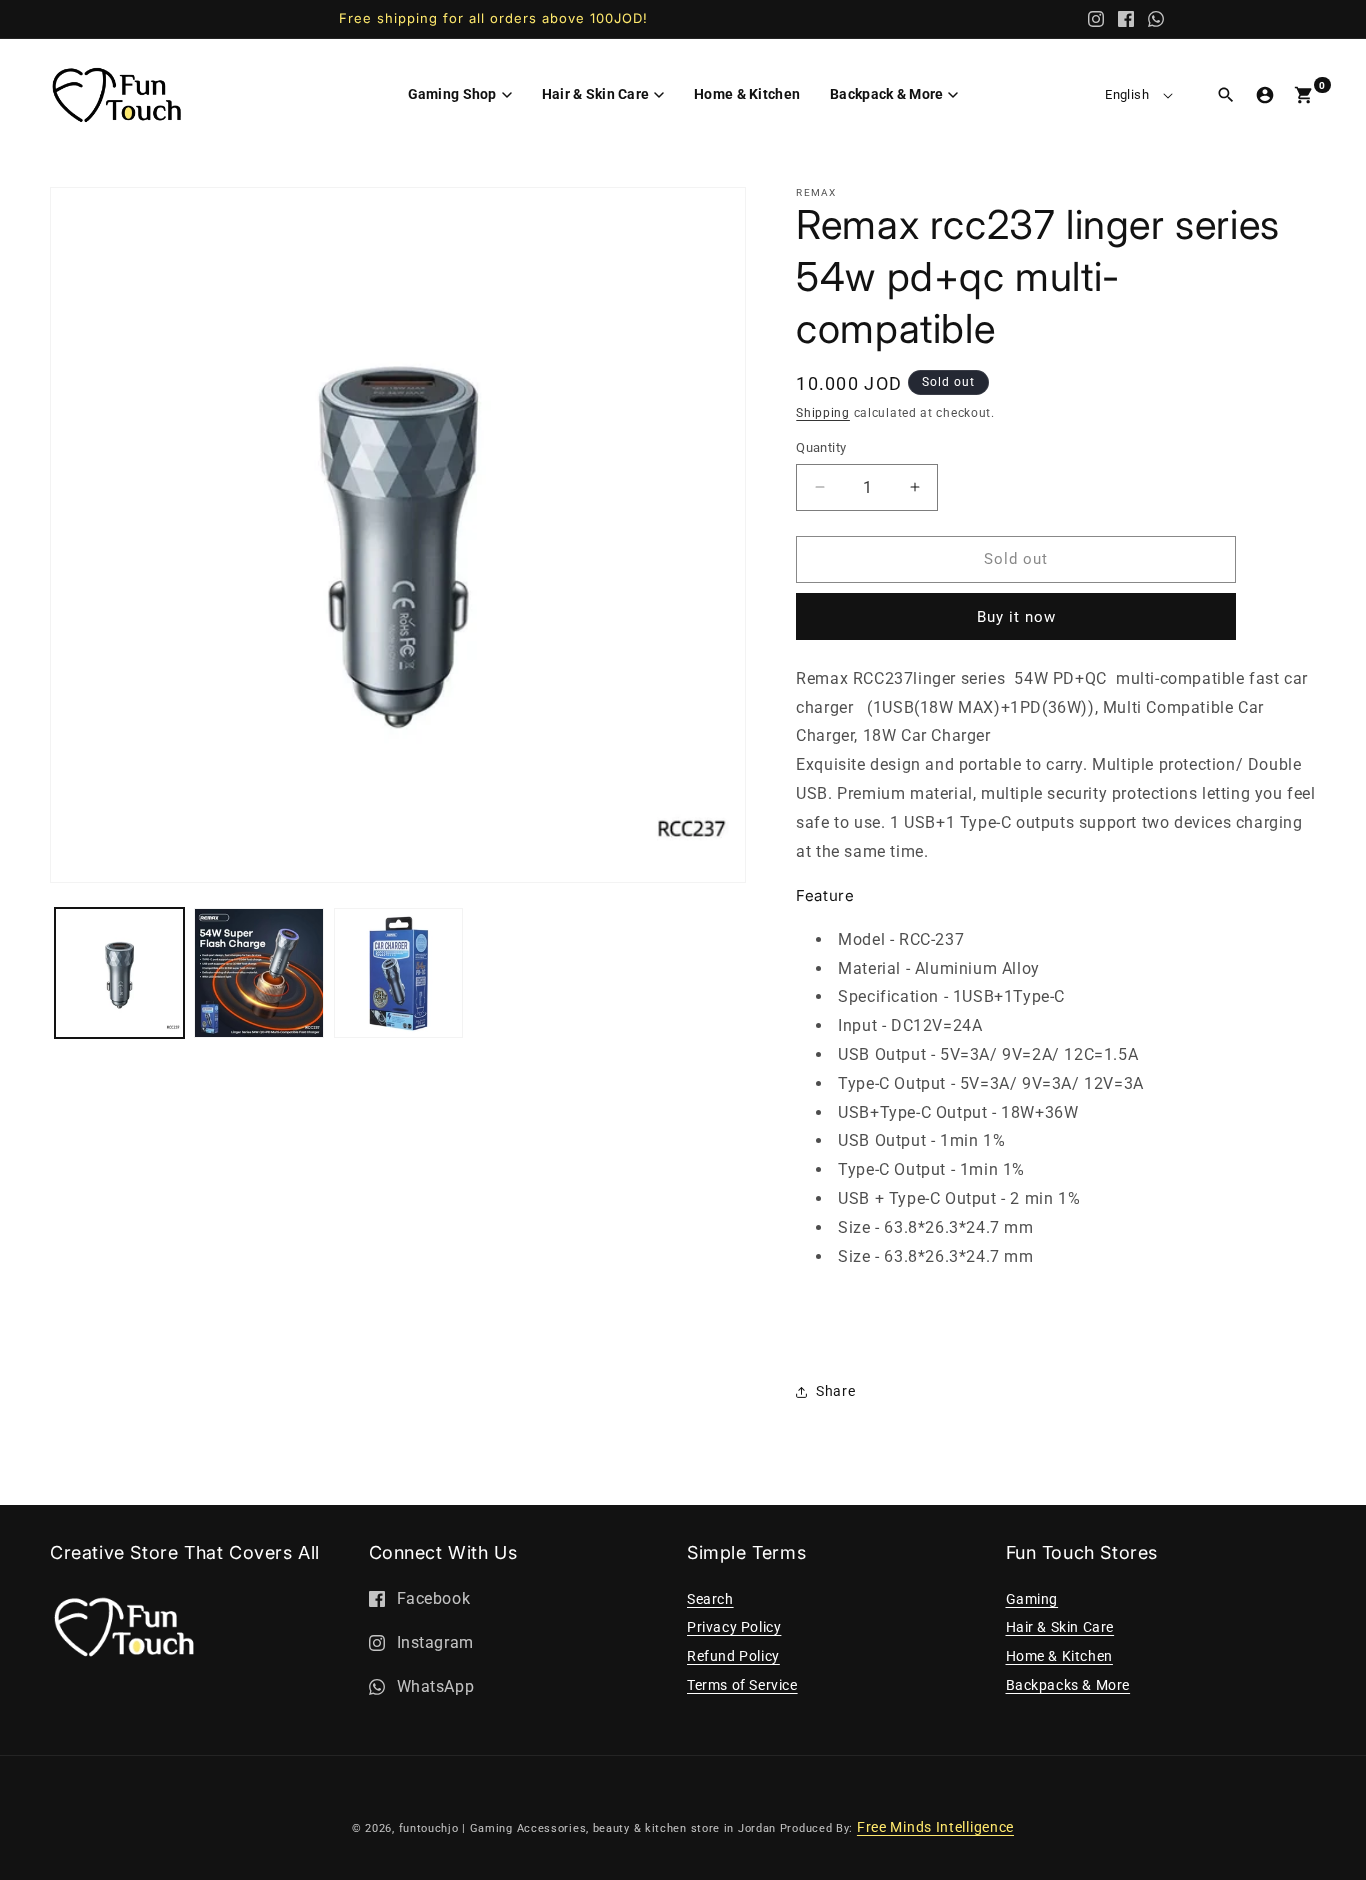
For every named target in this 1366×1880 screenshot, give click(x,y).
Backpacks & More (1068, 1685)
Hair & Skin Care (1060, 1627)
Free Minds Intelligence (935, 1827)
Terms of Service (742, 1685)
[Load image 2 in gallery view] (258, 972)
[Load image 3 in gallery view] (398, 972)
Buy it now (1016, 617)
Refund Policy (733, 1656)
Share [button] (835, 1391)
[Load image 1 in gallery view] (119, 972)
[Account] (1265, 95)
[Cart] (1304, 95)
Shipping (823, 413)
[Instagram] (1096, 19)
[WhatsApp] (1156, 19)
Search (710, 1599)
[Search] (1226, 95)
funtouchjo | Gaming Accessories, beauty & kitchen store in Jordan (588, 1828)
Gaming (1032, 1599)
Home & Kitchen (1059, 1656)
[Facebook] (1126, 19)
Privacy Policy (734, 1627)
